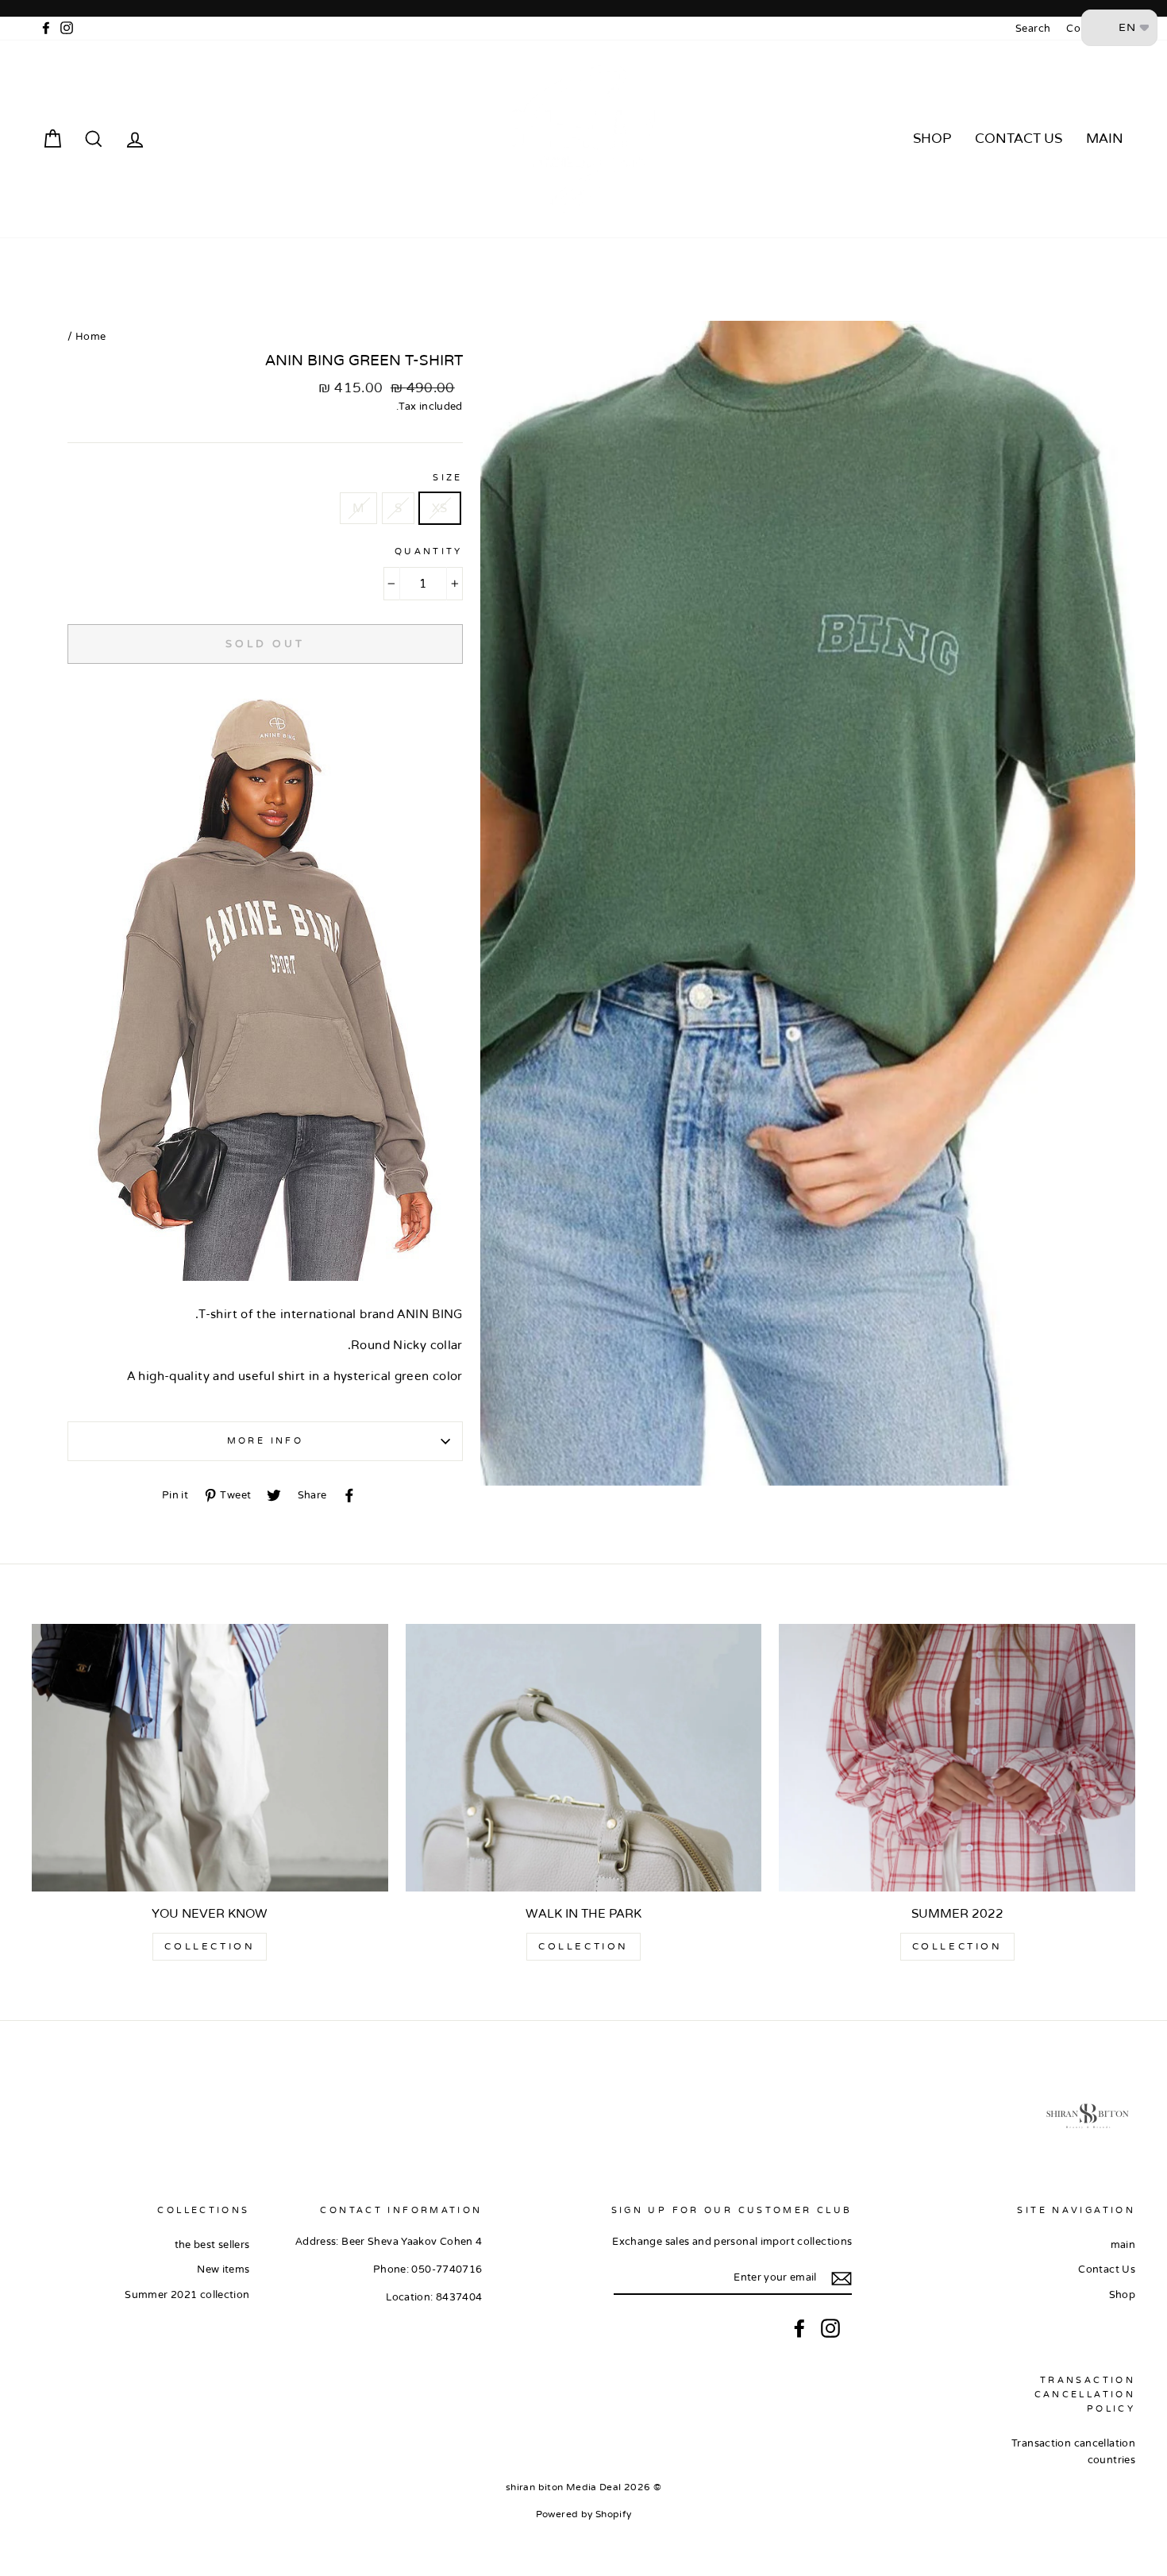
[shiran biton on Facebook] (799, 2328)
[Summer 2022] (957, 1757)
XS (440, 508)
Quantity (429, 551)
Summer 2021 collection (187, 2295)
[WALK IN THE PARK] (584, 1757)
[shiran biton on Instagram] (830, 2328)
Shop (932, 139)
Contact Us (1019, 139)
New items (223, 2269)
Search (1033, 29)
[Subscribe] (842, 2279)
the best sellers (212, 2245)
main (1105, 139)
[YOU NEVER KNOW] (210, 1757)
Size (448, 478)
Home (91, 337)
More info (265, 1441)
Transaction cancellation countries (1073, 2451)
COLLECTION (957, 1946)
